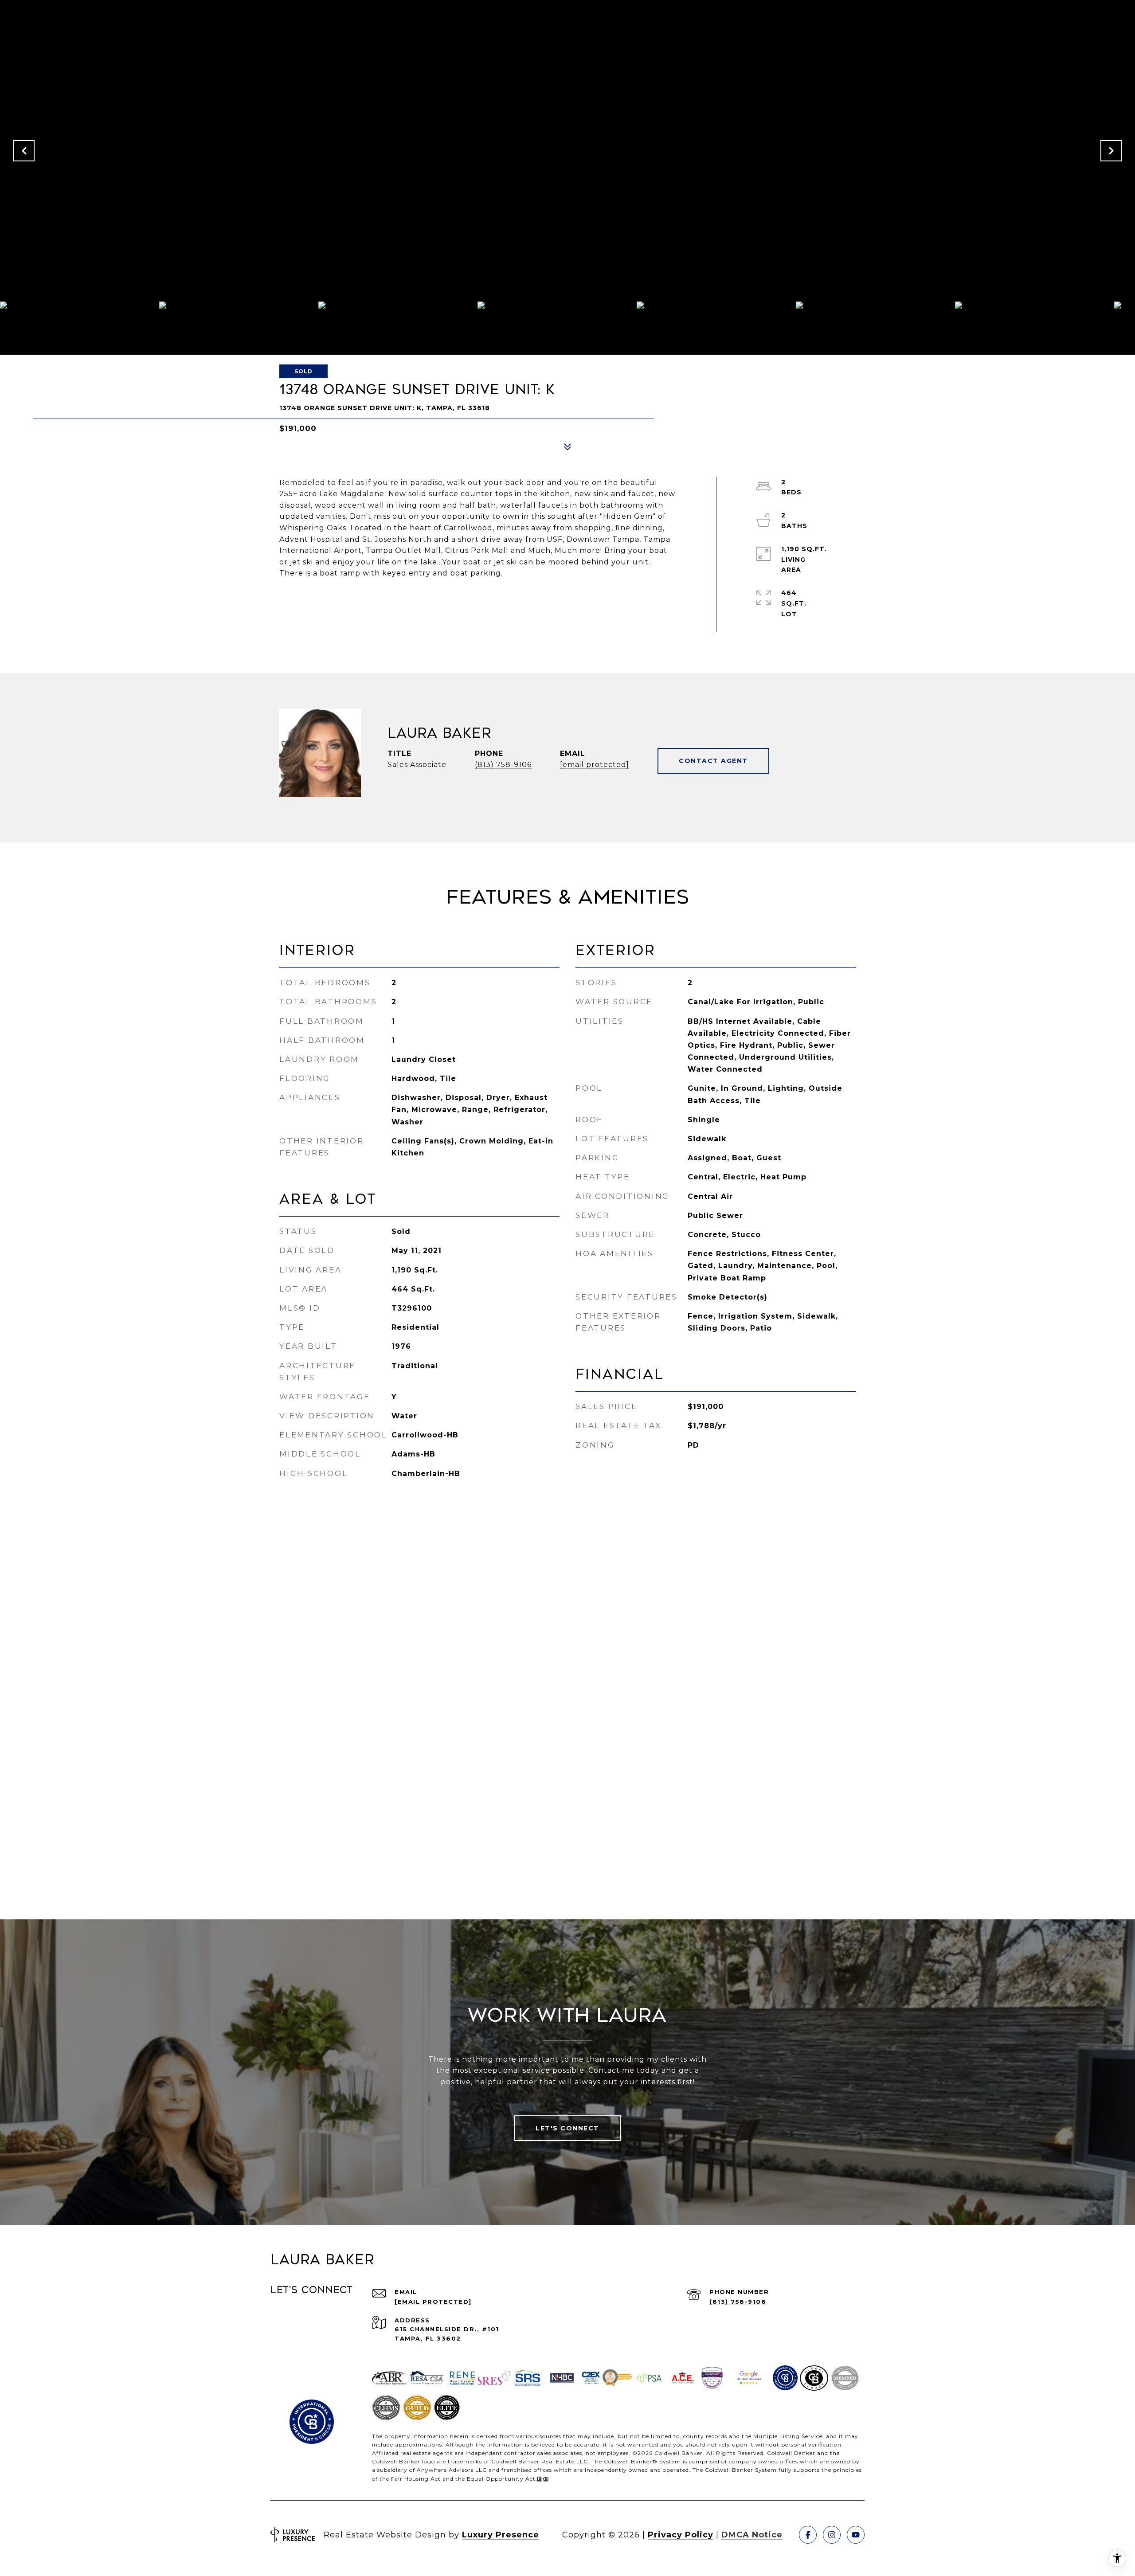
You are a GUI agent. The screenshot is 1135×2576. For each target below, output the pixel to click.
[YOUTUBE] (856, 2535)
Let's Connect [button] (567, 2128)
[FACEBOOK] (808, 2535)
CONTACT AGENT (713, 761)
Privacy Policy (681, 2535)
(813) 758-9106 (503, 765)
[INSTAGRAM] (832, 2535)
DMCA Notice (752, 2535)
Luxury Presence (501, 2535)
